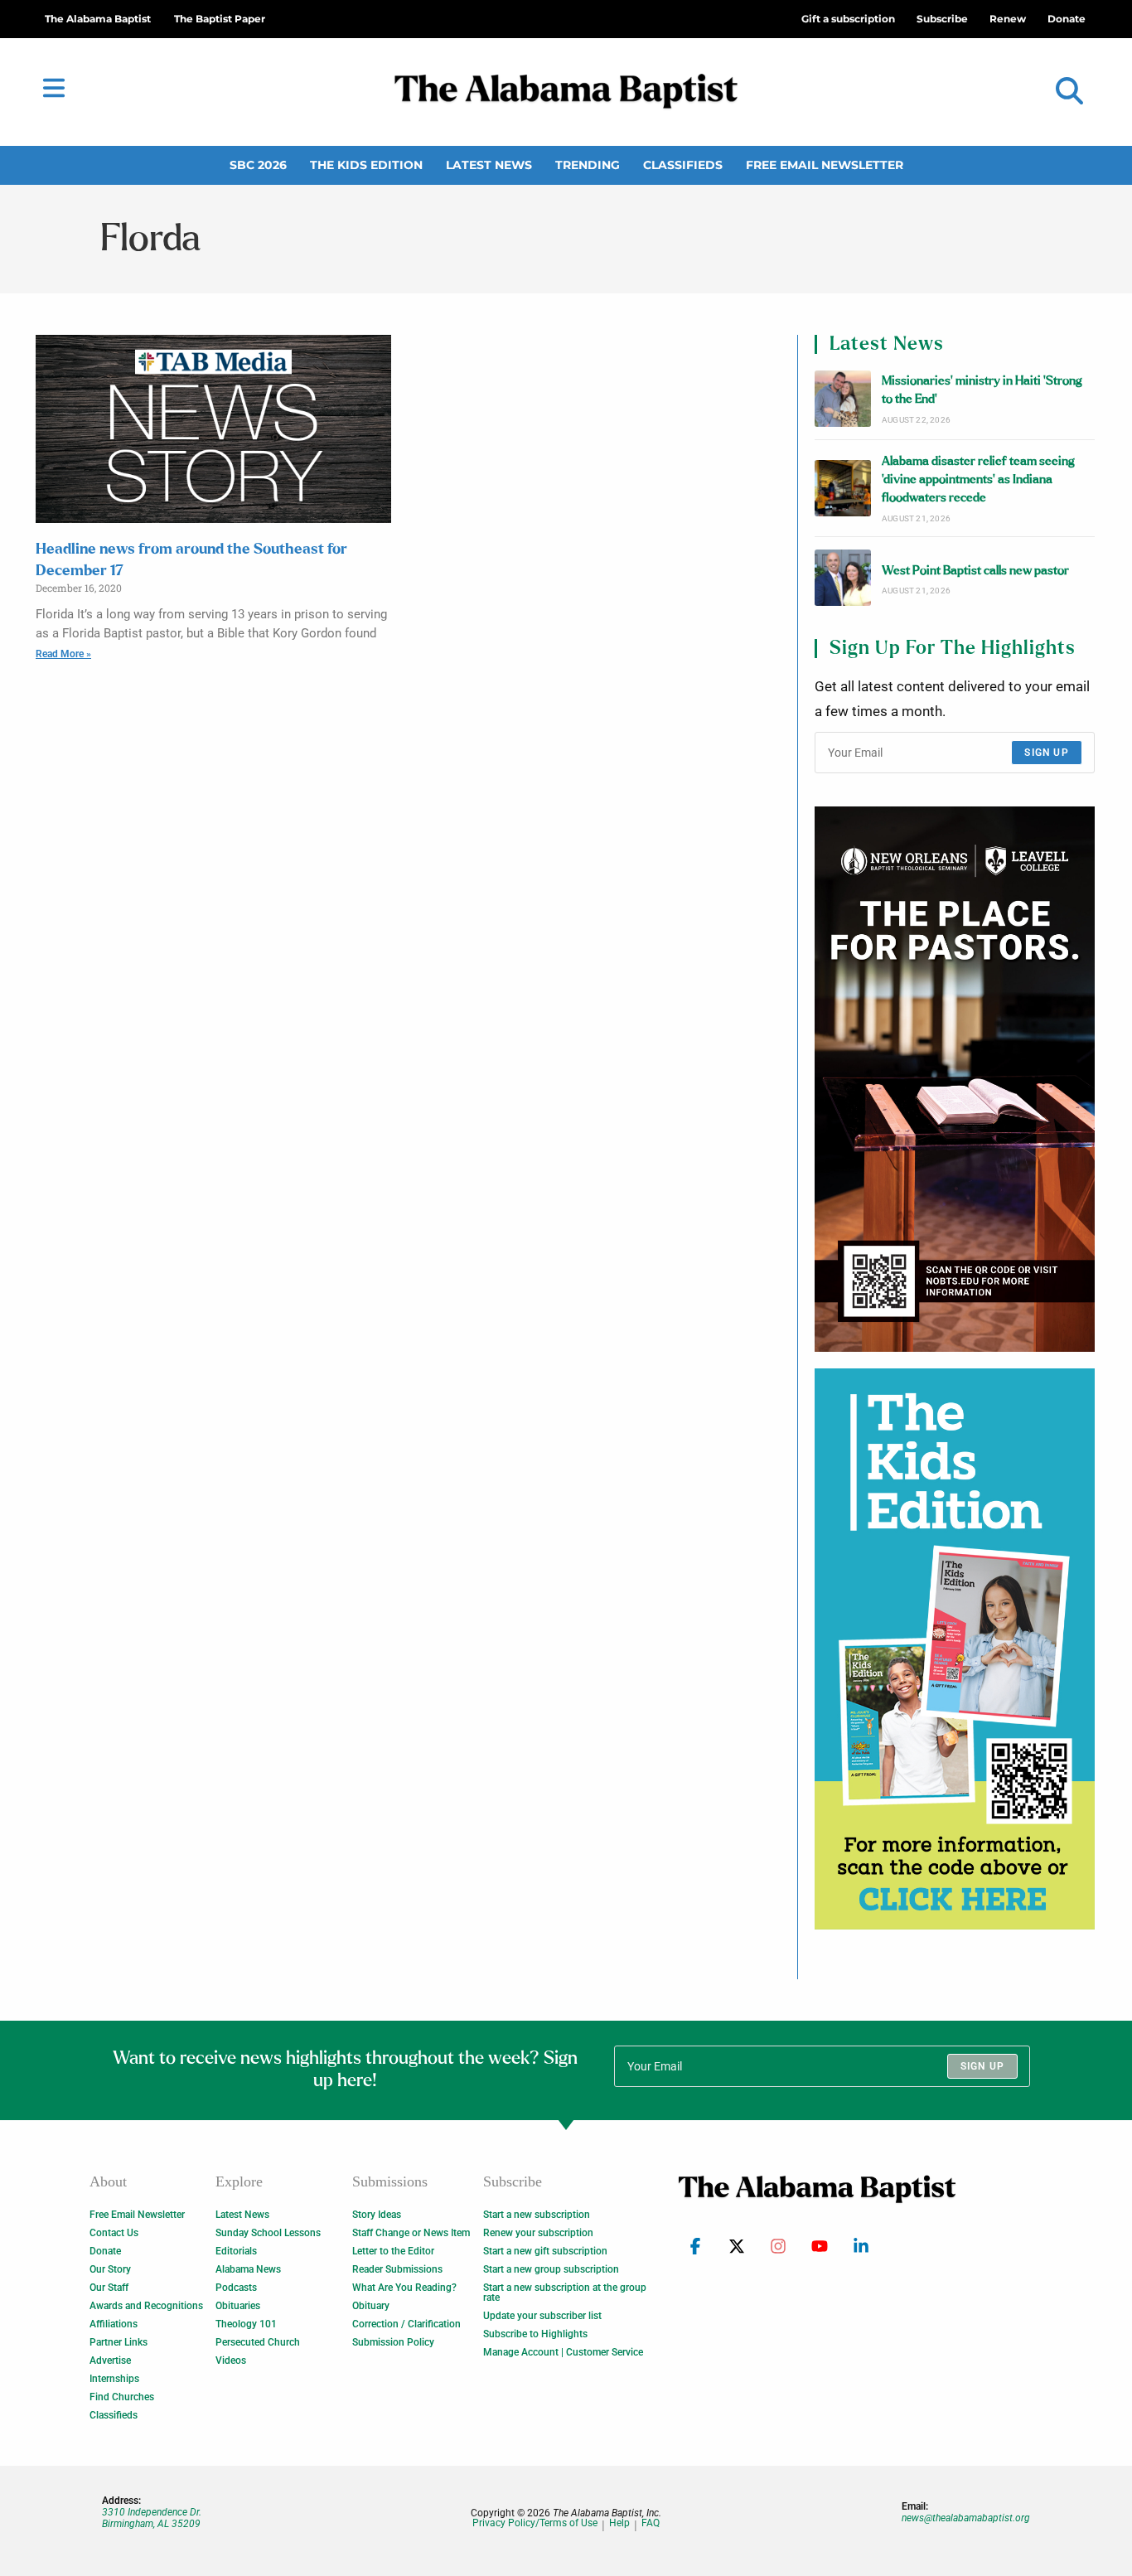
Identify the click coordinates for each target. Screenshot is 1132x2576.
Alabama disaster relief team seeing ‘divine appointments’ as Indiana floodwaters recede (978, 480)
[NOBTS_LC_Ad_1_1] (955, 1079)
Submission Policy (393, 2342)
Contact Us (114, 2233)
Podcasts (236, 2288)
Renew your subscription (538, 2233)
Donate (105, 2251)
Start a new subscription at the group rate (565, 2293)
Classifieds (683, 165)
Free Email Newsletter (825, 165)
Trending (588, 165)
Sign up (1046, 753)
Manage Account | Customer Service (563, 2352)
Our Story (110, 2269)
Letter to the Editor (393, 2251)
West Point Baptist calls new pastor (975, 571)
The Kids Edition (366, 165)
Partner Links (119, 2342)
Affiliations (114, 2324)
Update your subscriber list (542, 2316)
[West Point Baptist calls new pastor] (843, 578)
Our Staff (109, 2288)
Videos (231, 2361)
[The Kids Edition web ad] (955, 1649)
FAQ (651, 2523)
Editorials (236, 2251)
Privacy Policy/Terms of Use (535, 2523)
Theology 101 (246, 2324)
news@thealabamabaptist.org (966, 2518)
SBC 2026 (258, 165)
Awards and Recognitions (146, 2306)
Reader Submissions (397, 2269)
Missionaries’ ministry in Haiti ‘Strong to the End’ (982, 390)
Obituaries (238, 2306)
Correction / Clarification (406, 2324)
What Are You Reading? (404, 2288)
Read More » (63, 654)
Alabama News (248, 2269)
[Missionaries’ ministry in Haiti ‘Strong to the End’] (843, 399)
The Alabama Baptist (98, 19)
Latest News (489, 165)
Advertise (110, 2361)
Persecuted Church (258, 2342)
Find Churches (122, 2397)
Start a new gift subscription (545, 2251)
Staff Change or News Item (411, 2233)
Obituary (371, 2306)
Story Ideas (377, 2215)
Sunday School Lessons (268, 2233)
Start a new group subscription (551, 2269)
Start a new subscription (537, 2215)
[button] (1069, 92)
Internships (114, 2379)
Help (619, 2523)
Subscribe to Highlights (535, 2334)
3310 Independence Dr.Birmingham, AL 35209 (152, 2518)
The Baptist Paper (220, 19)
